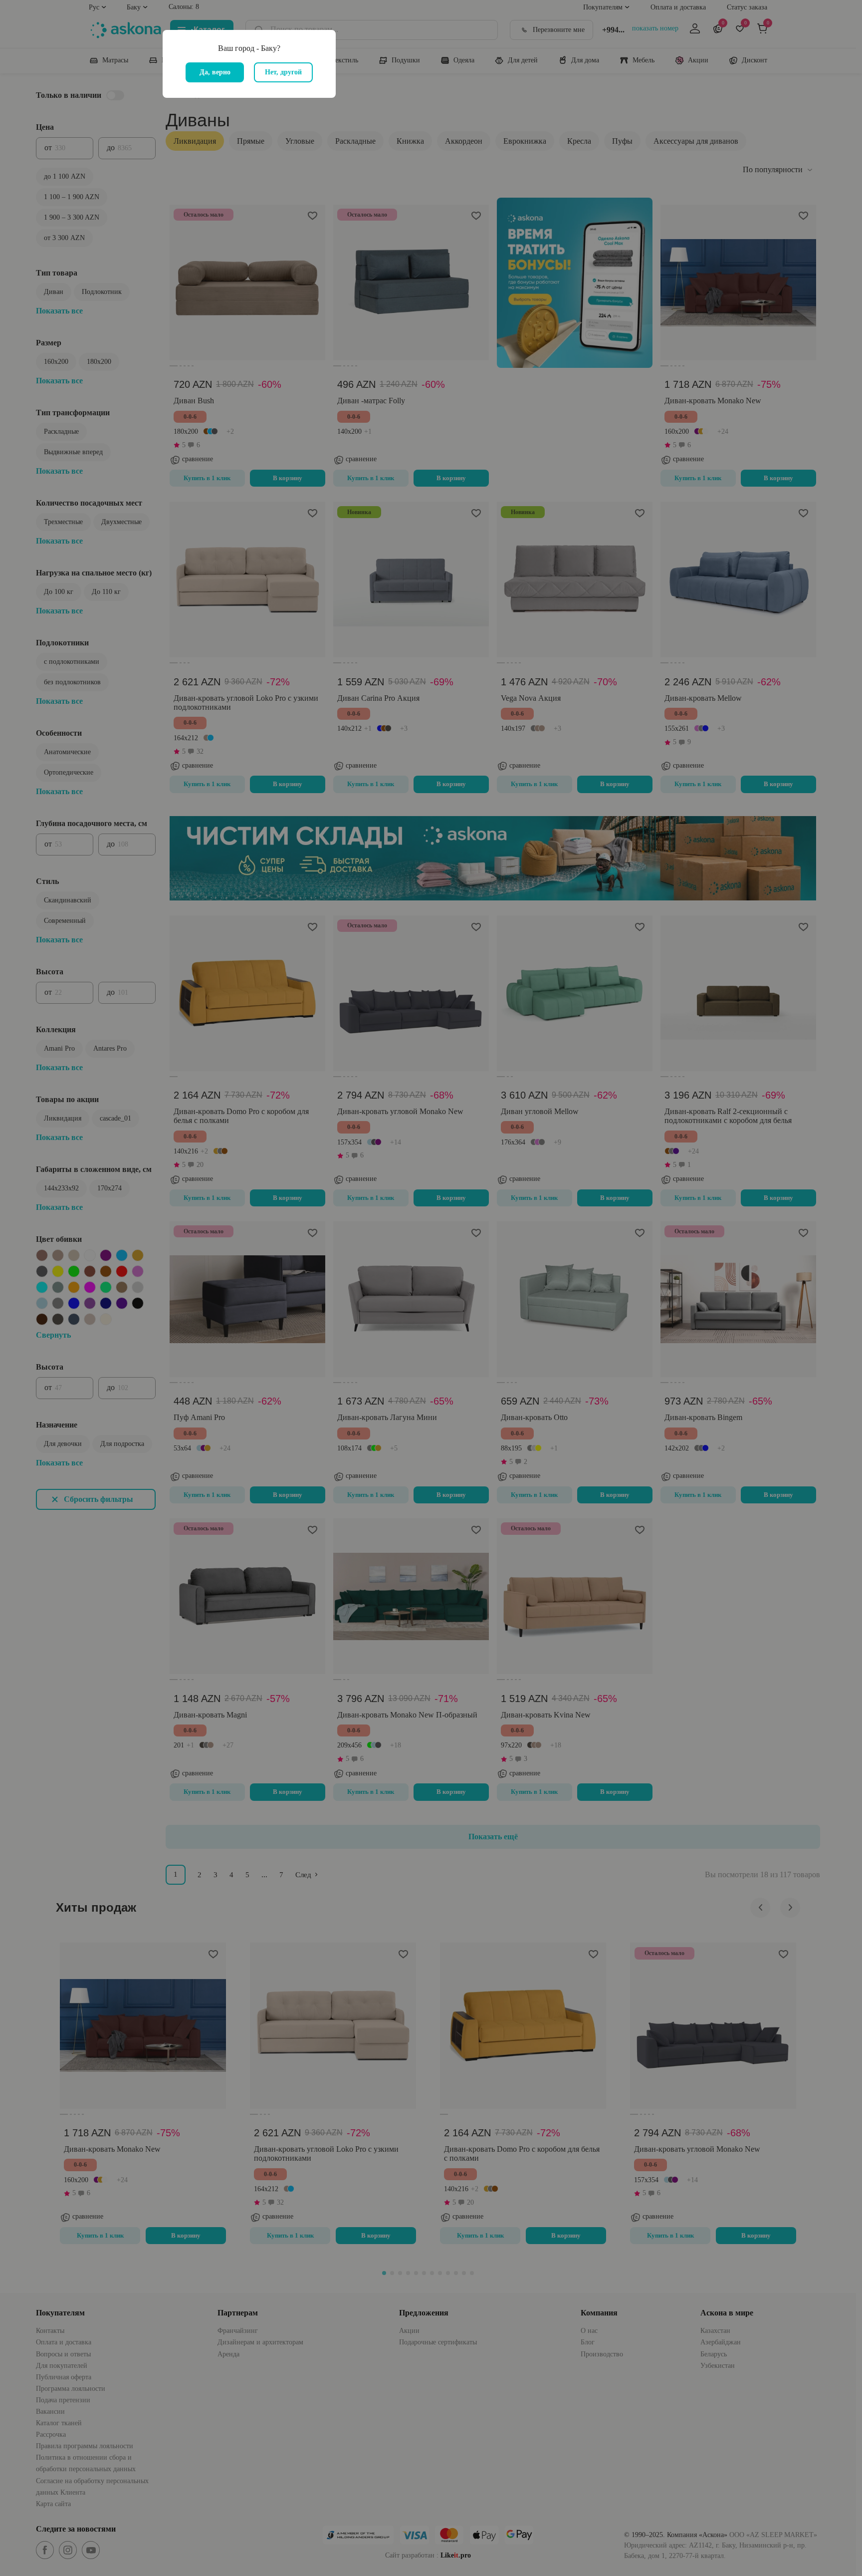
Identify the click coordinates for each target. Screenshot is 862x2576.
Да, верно (215, 72)
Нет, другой (283, 72)
